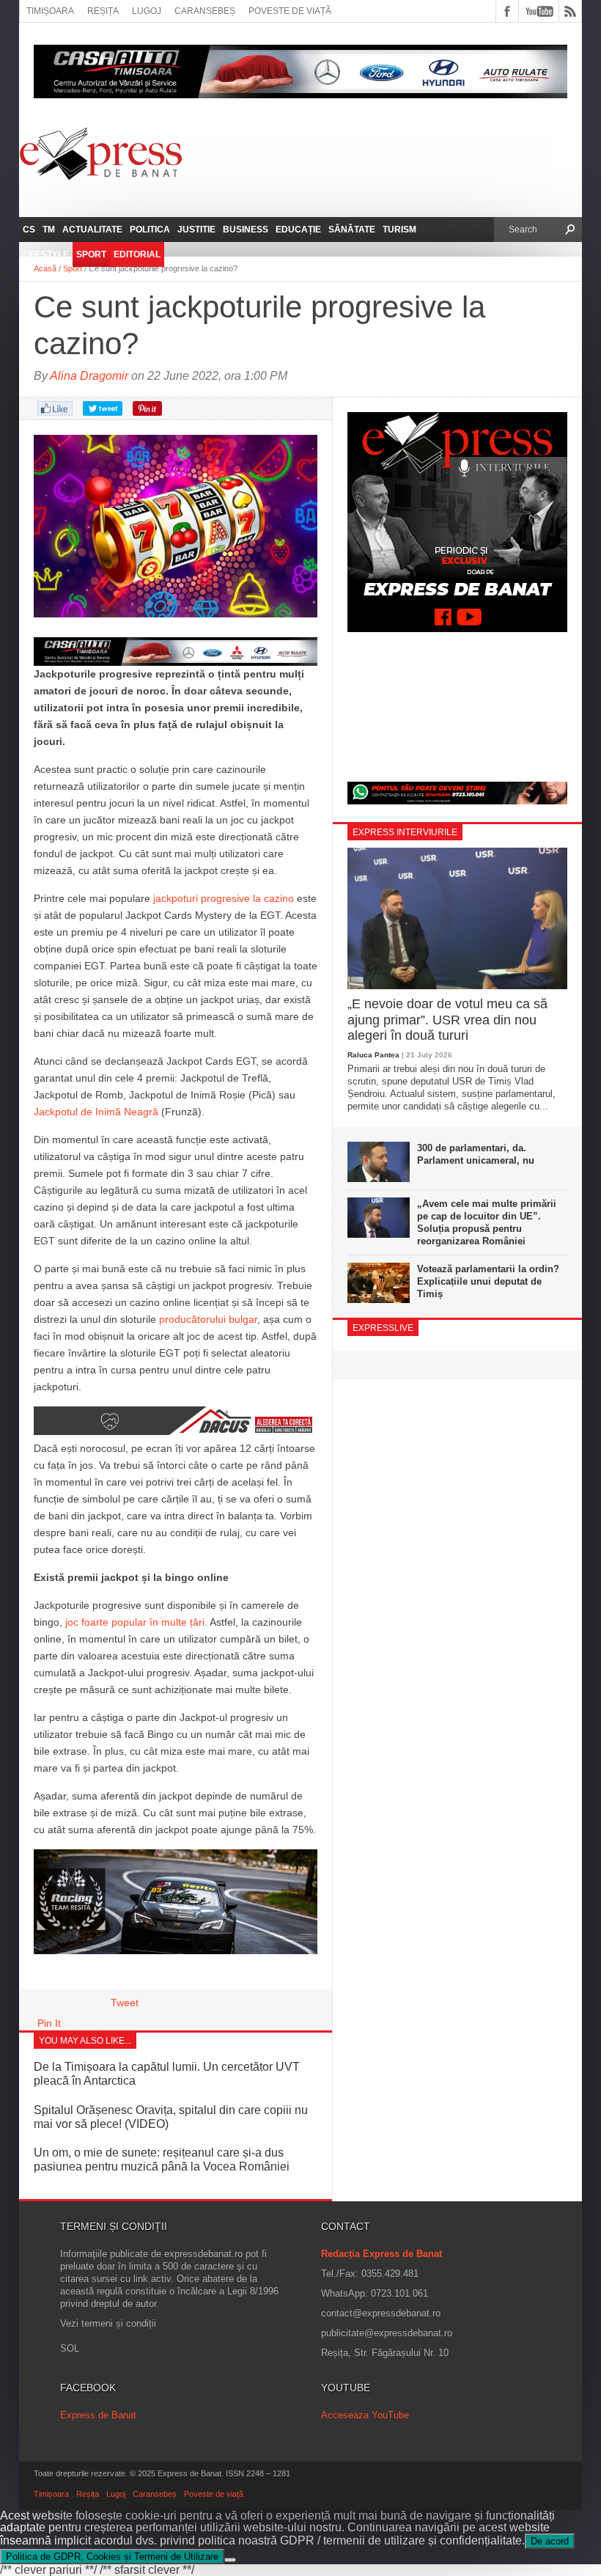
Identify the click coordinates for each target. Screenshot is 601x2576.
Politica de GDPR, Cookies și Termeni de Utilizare (112, 2557)
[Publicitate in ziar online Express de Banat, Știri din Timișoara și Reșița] (176, 652)
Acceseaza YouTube (365, 2415)
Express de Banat (98, 2415)
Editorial (137, 254)
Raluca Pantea (373, 1055)
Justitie (196, 230)
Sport (91, 254)
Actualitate (92, 230)
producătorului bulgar (208, 1319)
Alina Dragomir (89, 376)
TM (49, 230)
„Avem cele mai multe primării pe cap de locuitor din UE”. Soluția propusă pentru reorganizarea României (487, 1222)
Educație (298, 230)
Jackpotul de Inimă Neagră (96, 1112)
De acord (550, 2541)
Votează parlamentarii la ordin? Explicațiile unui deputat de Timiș (488, 1281)
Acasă (45, 268)
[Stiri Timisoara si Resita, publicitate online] (176, 1431)
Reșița (103, 11)
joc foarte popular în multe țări (135, 1622)
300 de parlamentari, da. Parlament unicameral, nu (476, 1154)
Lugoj (147, 11)
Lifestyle (46, 254)
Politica (150, 230)
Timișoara (50, 11)
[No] (230, 2560)
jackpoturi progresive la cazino (224, 898)
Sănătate (352, 230)
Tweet (125, 2003)
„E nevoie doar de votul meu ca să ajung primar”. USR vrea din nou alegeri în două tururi (447, 1020)
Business (246, 230)
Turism (399, 230)
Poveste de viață (290, 11)
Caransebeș (205, 11)
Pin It (49, 2023)
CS (29, 230)
